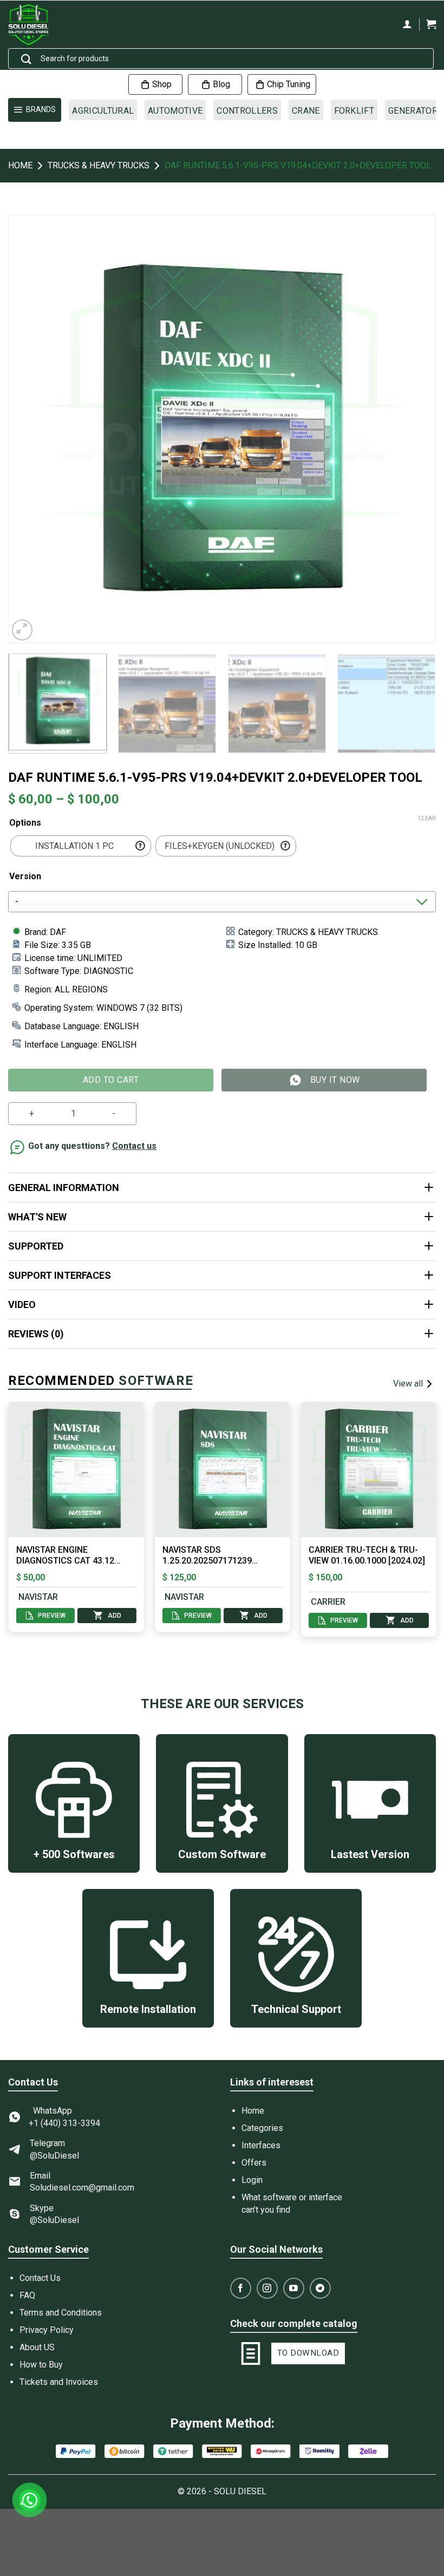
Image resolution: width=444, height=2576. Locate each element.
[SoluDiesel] (36, 25)
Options (25, 823)
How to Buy (41, 2365)
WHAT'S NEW (37, 1217)
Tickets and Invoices (59, 2382)
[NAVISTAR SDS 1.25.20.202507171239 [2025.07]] (167, 1469)
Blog (221, 84)
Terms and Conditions (61, 2313)
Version (25, 876)
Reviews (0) (36, 1334)
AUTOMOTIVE (175, 111)
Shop (162, 84)
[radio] (81, 846)
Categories (262, 2128)
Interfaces (261, 2145)
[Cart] (431, 24)
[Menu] (35, 110)
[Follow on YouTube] (294, 2288)
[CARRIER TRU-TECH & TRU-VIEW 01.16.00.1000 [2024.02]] (313, 1469)
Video (22, 1305)
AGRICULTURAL (103, 111)
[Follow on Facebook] (241, 2288)
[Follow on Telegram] (320, 2288)
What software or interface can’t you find (292, 2203)
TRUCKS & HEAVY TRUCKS (99, 165)
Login (252, 2180)
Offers (254, 2163)
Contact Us (40, 2278)
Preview (143, 1616)
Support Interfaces (60, 1275)
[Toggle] (429, 1188)
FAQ (27, 2295)
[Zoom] (22, 630)
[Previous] (30, 429)
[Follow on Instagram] (267, 2288)
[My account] (407, 24)
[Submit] (27, 60)
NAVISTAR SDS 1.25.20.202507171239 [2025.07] (151, 1556)
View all (408, 1384)
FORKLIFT (354, 111)
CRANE (306, 111)
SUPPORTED (36, 1246)
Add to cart (111, 1080)
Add (59, 1616)
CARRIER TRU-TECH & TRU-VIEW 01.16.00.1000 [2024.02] (311, 1555)
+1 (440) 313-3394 (64, 2123)
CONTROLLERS (247, 111)
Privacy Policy (47, 2330)
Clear (427, 818)
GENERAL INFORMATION (64, 1188)
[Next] (414, 429)
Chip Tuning (289, 84)
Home (20, 165)
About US (37, 2347)
